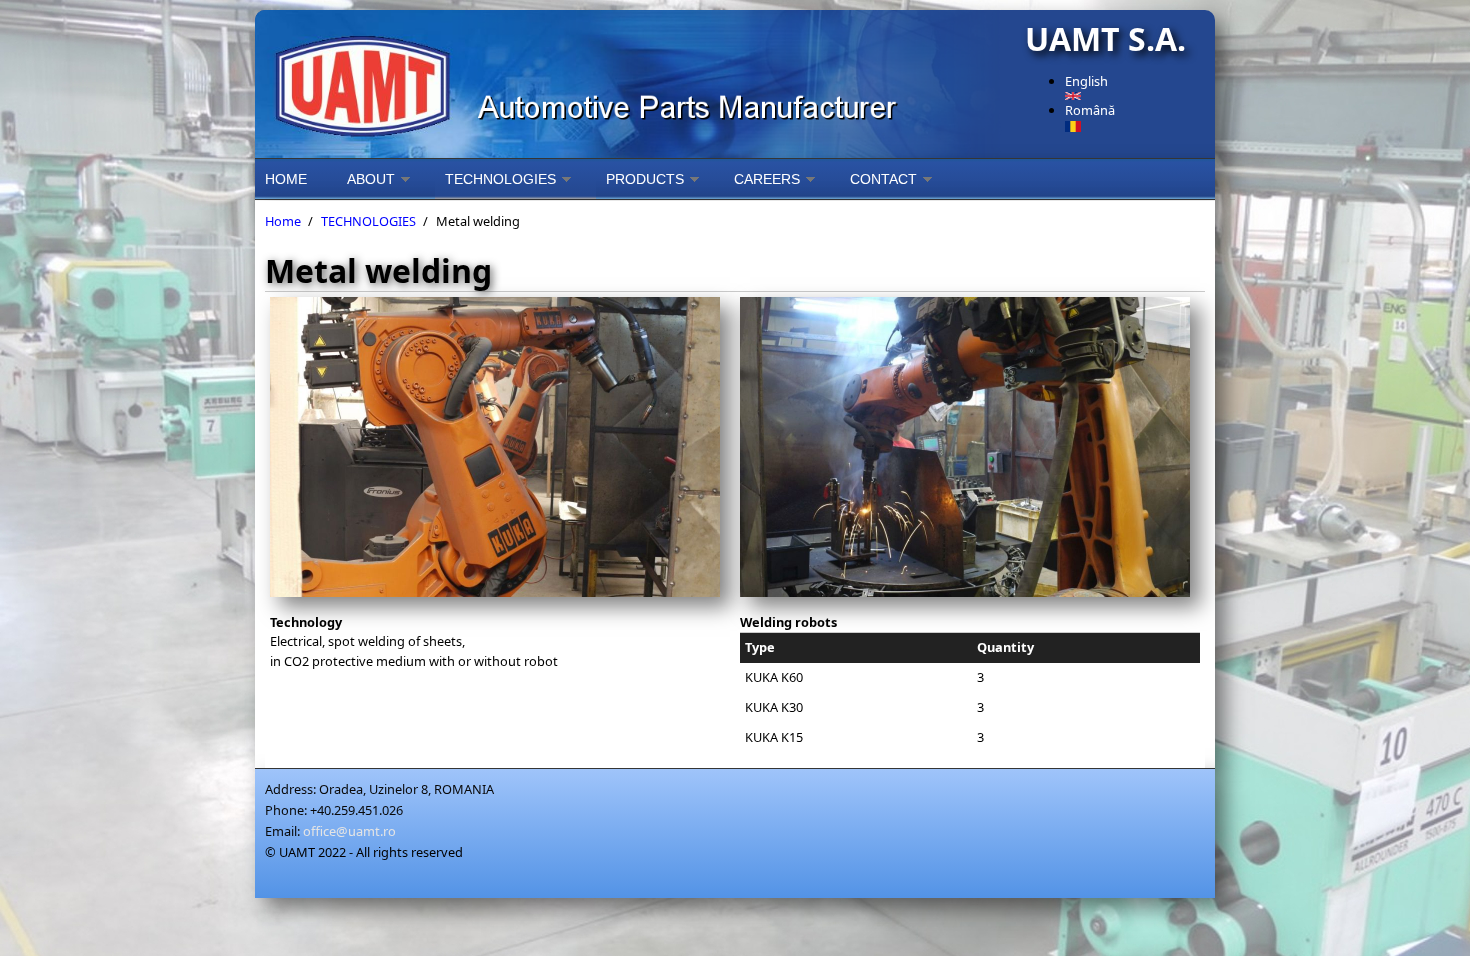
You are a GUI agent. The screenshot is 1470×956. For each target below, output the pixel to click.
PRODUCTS (645, 179)
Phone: (286, 810)
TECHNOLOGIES (500, 179)
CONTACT (883, 179)
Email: (282, 831)
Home (283, 221)
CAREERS (767, 179)
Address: (290, 789)
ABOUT (371, 179)
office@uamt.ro (349, 831)
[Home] (635, 84)
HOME (286, 179)
